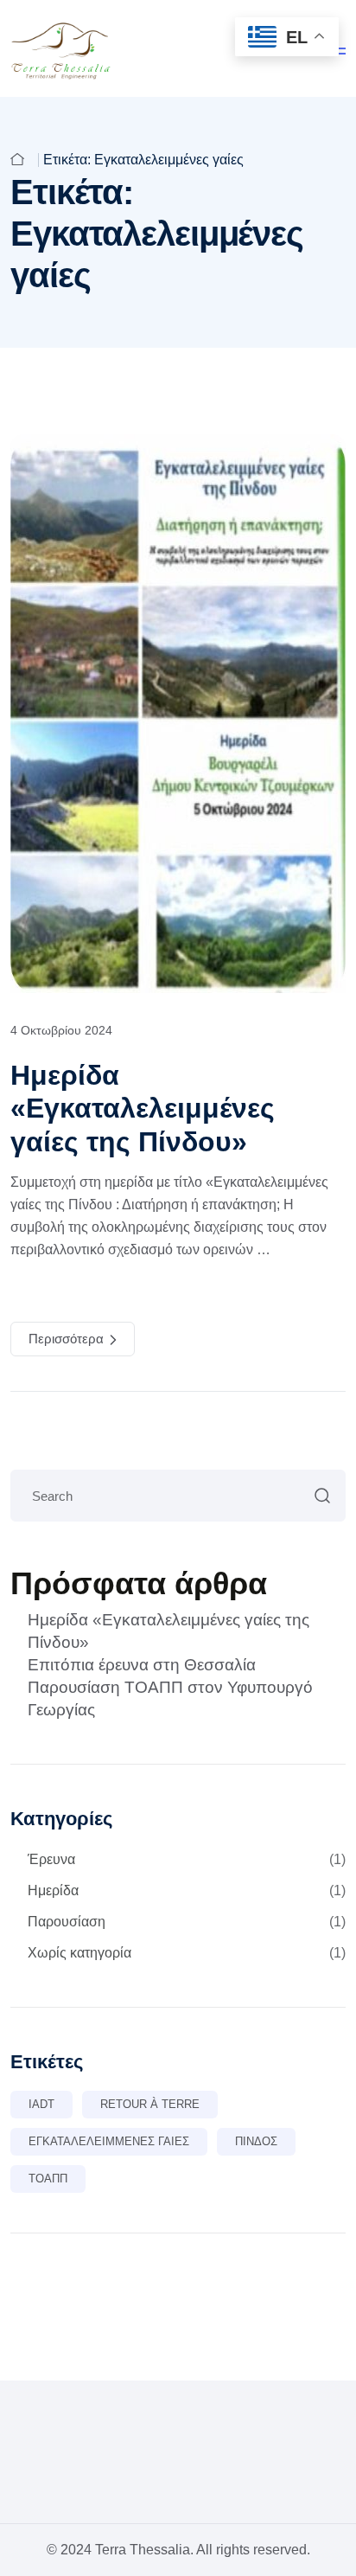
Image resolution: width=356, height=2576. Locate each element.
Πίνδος (256, 2141)
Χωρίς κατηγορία (187, 1953)
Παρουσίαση (187, 1922)
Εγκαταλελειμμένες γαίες (109, 2141)
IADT (41, 2104)
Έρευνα (187, 1859)
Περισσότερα (66, 1339)
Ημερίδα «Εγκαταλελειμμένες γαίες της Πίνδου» (143, 1109)
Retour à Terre (150, 2104)
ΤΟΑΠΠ (48, 2179)
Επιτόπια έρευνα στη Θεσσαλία (142, 1665)
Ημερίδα (187, 1890)
